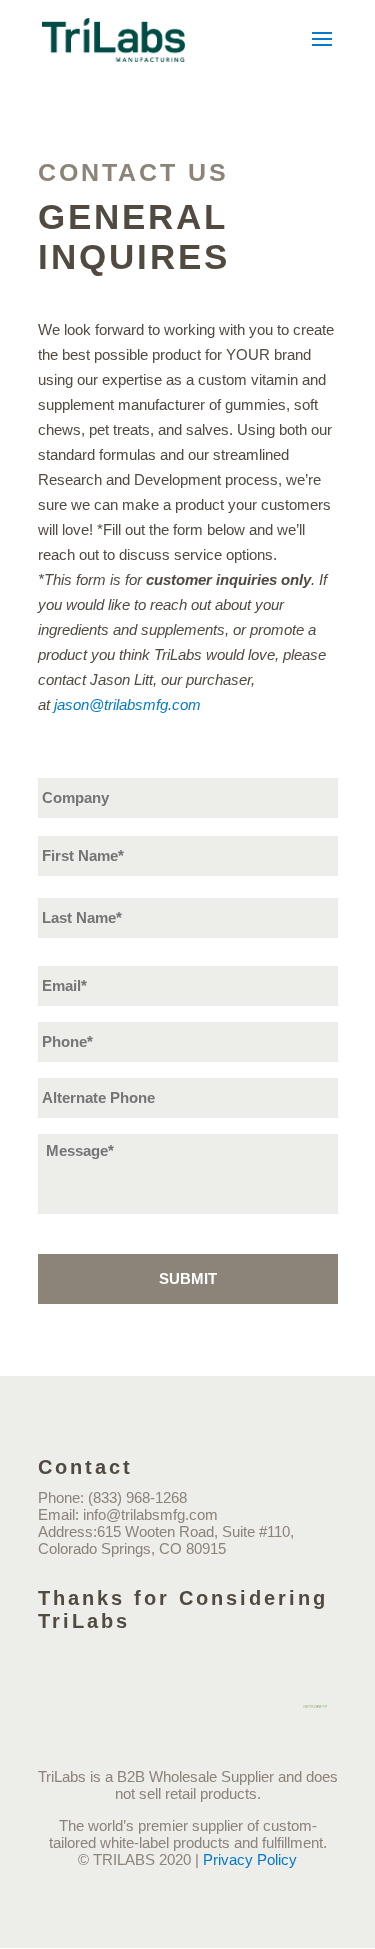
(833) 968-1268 (137, 1497)
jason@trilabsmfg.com (127, 704)
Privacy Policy (250, 1859)
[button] (322, 52)
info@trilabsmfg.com (150, 1514)
